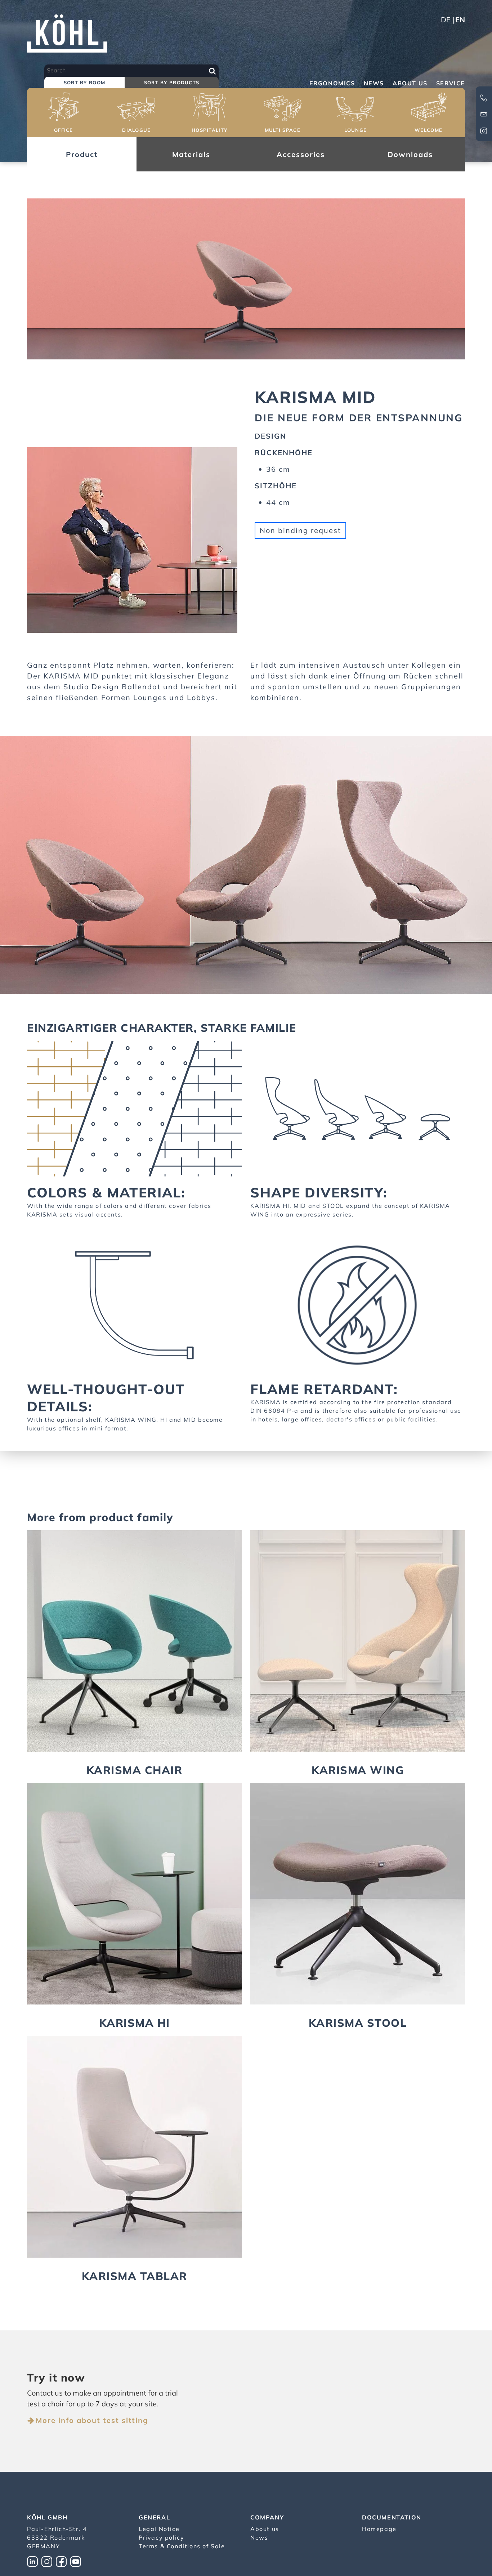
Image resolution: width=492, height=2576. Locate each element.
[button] (64, 114)
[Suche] (212, 71)
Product (82, 154)
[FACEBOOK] (63, 2561)
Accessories (301, 154)
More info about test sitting (92, 2420)
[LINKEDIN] (34, 2561)
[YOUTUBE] (77, 2561)
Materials (191, 154)
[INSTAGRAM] (49, 2561)
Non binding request (300, 530)
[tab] (84, 83)
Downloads (410, 154)
